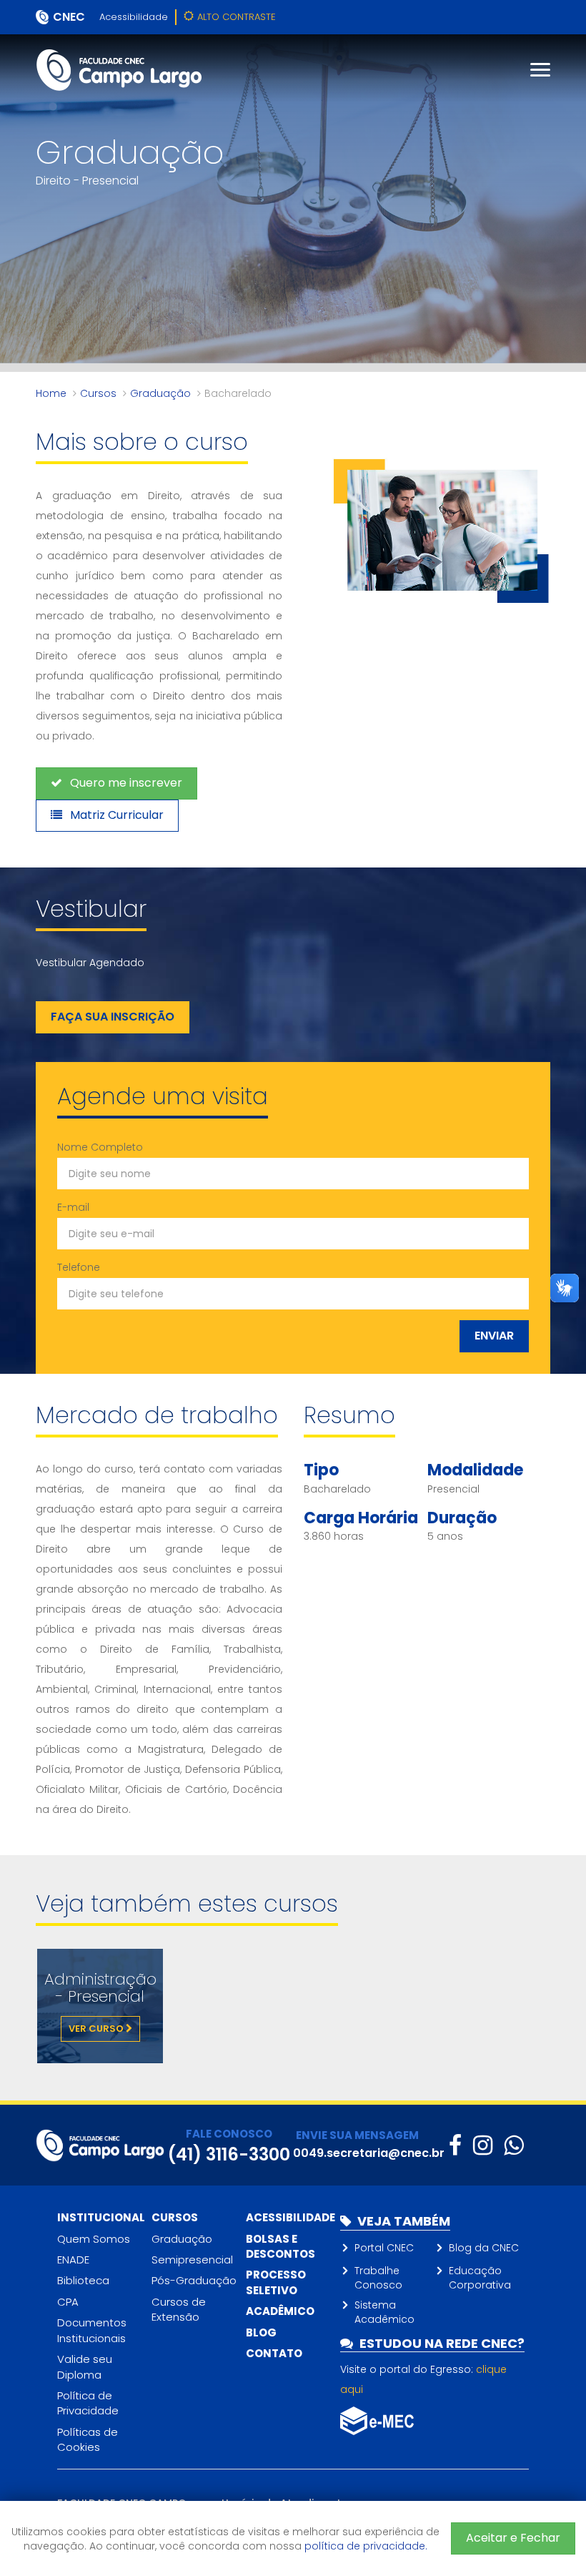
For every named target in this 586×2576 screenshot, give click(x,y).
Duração (462, 1518)
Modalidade (475, 1470)
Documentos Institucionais (92, 2330)
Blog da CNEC (484, 2248)
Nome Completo (100, 1147)
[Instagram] (483, 2145)
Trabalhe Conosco (378, 2278)
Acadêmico (280, 2311)
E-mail (73, 1207)
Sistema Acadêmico (384, 2312)
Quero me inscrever (125, 783)
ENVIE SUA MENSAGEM (357, 2135)
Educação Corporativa (480, 2278)
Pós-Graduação (194, 2280)
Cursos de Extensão (179, 2309)
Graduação (160, 393)
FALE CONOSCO (229, 2134)
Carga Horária (361, 1518)
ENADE (73, 2260)
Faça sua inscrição (113, 1017)
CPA (68, 2302)
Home (51, 393)
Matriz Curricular (115, 815)
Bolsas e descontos (280, 2246)
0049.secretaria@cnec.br (369, 2153)
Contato (274, 2353)
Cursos (98, 393)
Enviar (494, 1336)
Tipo (321, 1470)
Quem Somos (94, 2239)
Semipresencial (192, 2260)
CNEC (69, 17)
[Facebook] (455, 2145)
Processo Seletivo (276, 2282)
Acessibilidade (134, 17)
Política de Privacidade (88, 2403)
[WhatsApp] (513, 2145)
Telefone (79, 1267)
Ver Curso (97, 2029)
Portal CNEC (384, 2248)
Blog (261, 2332)
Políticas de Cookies (88, 2439)
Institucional (101, 2217)
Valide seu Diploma (85, 2366)
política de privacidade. (366, 2546)
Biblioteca (83, 2280)
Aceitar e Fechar (513, 2538)
